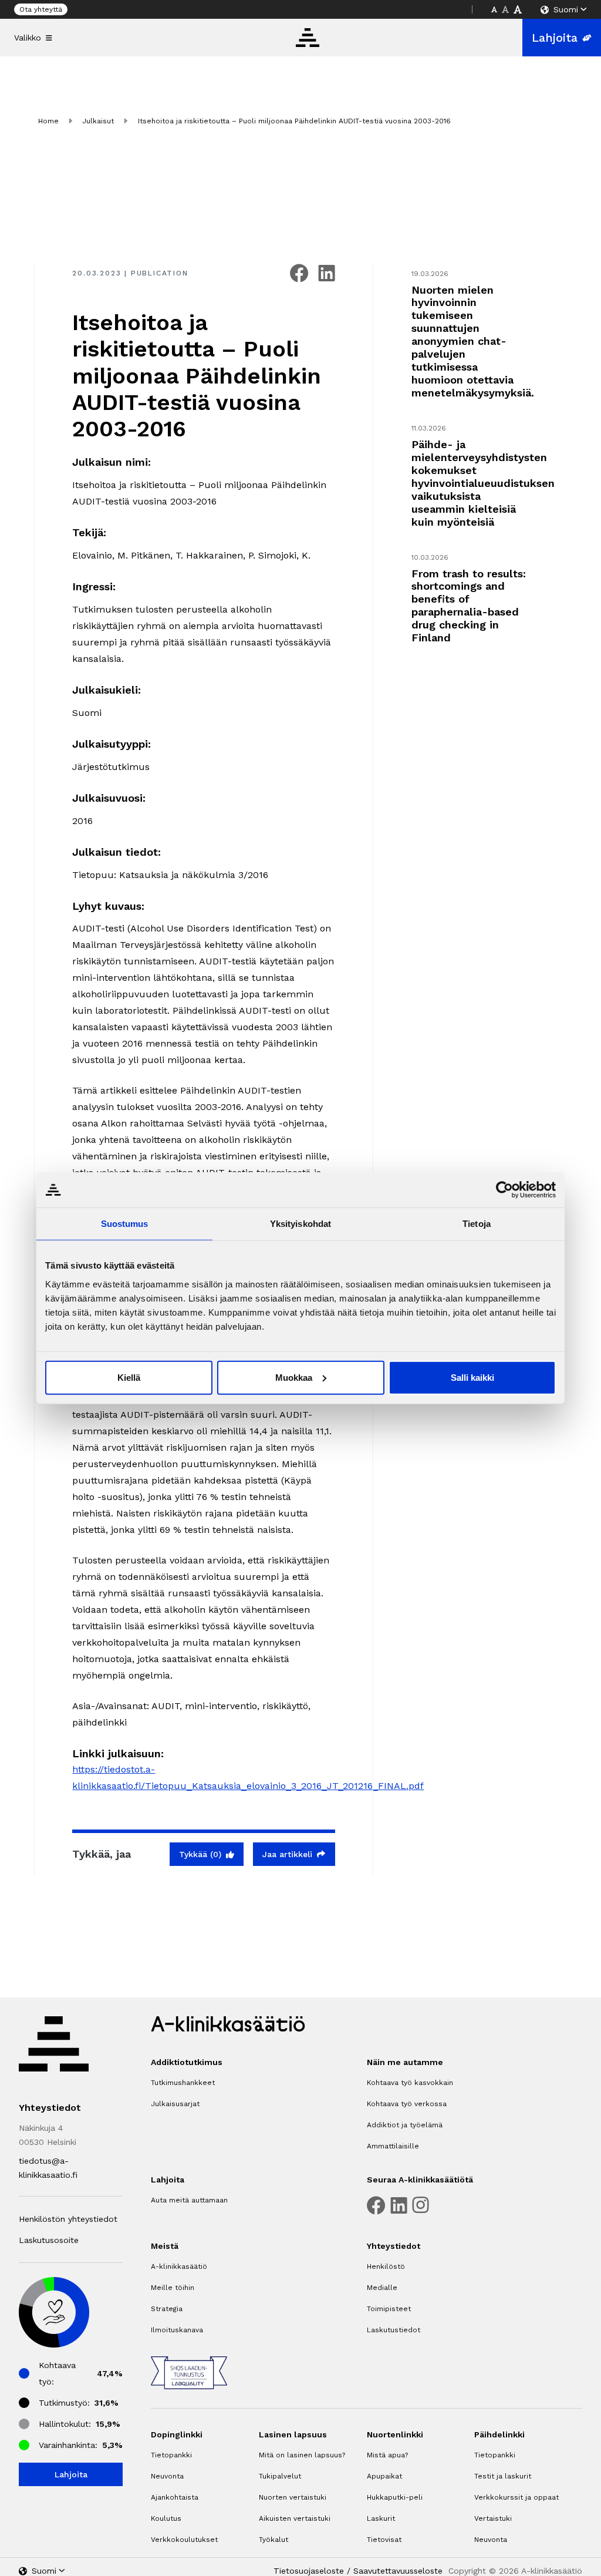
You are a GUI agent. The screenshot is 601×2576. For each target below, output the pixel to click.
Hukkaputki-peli (395, 2497)
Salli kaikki (472, 1377)
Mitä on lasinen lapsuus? (302, 2455)
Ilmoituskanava (177, 2330)
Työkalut (274, 2540)
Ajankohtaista (175, 2497)
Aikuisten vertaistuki (295, 2518)
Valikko (28, 38)
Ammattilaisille (393, 2146)
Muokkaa (294, 1377)
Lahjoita (555, 38)
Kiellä (129, 1377)
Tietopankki (171, 2455)
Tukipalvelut (280, 2476)
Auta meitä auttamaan (189, 2200)
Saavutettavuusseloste (398, 2571)
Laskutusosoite (49, 2240)
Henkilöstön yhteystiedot (68, 2219)
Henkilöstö (386, 2266)
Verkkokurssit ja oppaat (516, 2497)
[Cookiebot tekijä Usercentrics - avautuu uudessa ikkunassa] (504, 1190)
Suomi (566, 9)
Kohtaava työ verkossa (407, 2104)
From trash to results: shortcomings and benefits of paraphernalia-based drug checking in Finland (469, 606)
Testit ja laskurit (503, 2476)
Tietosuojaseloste (309, 2571)
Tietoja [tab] (477, 1224)
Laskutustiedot (394, 2330)
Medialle (382, 2288)
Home (48, 121)
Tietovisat (384, 2540)
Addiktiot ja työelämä (405, 2125)
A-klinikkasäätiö (179, 2266)
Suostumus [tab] (125, 1224)
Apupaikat (384, 2476)
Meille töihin (173, 2288)
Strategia (167, 2309)
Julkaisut (98, 121)
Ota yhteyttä (41, 9)
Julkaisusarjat (175, 2104)
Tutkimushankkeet (183, 2083)
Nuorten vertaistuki (293, 2497)
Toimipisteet (389, 2309)
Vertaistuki (493, 2518)
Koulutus (166, 2518)
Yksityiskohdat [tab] (300, 1224)
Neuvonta (167, 2476)
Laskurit (381, 2518)
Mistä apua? (387, 2455)
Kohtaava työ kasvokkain (410, 2083)
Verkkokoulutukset (184, 2540)
